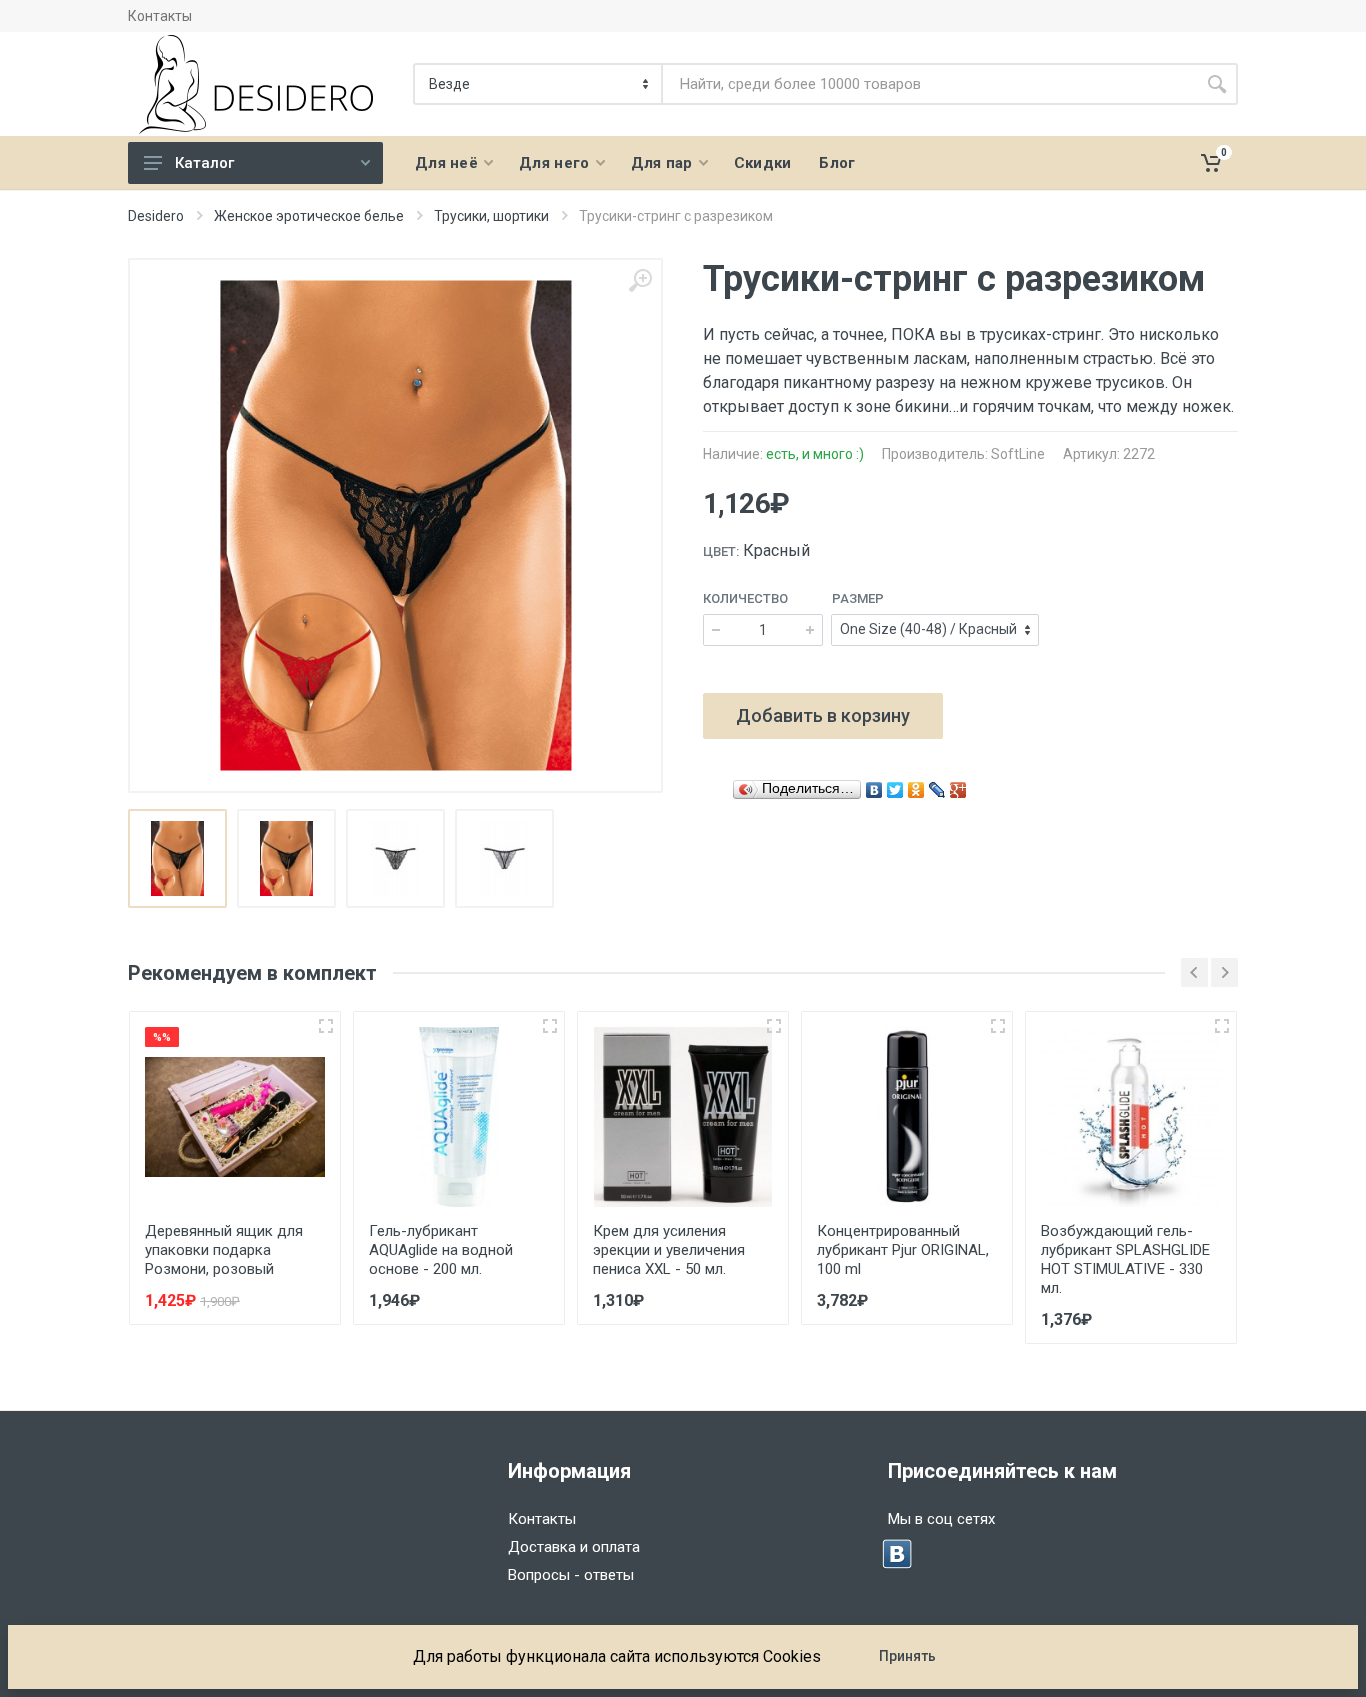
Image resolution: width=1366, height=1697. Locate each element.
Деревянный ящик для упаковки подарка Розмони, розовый (224, 1250)
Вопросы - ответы (571, 1575)
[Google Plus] (958, 785)
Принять (907, 1656)
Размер (858, 598)
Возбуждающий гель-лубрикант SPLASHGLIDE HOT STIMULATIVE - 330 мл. (1125, 1259)
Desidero (156, 216)
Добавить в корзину (823, 715)
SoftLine (1018, 454)
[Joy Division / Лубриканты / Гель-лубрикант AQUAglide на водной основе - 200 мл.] (459, 1117)
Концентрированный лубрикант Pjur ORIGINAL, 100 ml (903, 1250)
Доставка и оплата (574, 1547)
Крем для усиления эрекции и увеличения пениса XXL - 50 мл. (669, 1250)
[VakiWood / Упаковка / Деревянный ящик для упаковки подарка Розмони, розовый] (235, 1117)
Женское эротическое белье (309, 216)
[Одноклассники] (916, 785)
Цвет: (721, 551)
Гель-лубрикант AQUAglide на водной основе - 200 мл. (441, 1250)
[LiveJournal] (937, 785)
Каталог (204, 163)
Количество (745, 598)
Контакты (160, 16)
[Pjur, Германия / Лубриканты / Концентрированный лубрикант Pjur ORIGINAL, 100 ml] (907, 1117)
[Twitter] (895, 785)
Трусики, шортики (491, 216)
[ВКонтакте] (874, 785)
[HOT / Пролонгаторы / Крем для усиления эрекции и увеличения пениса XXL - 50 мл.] (683, 1117)
